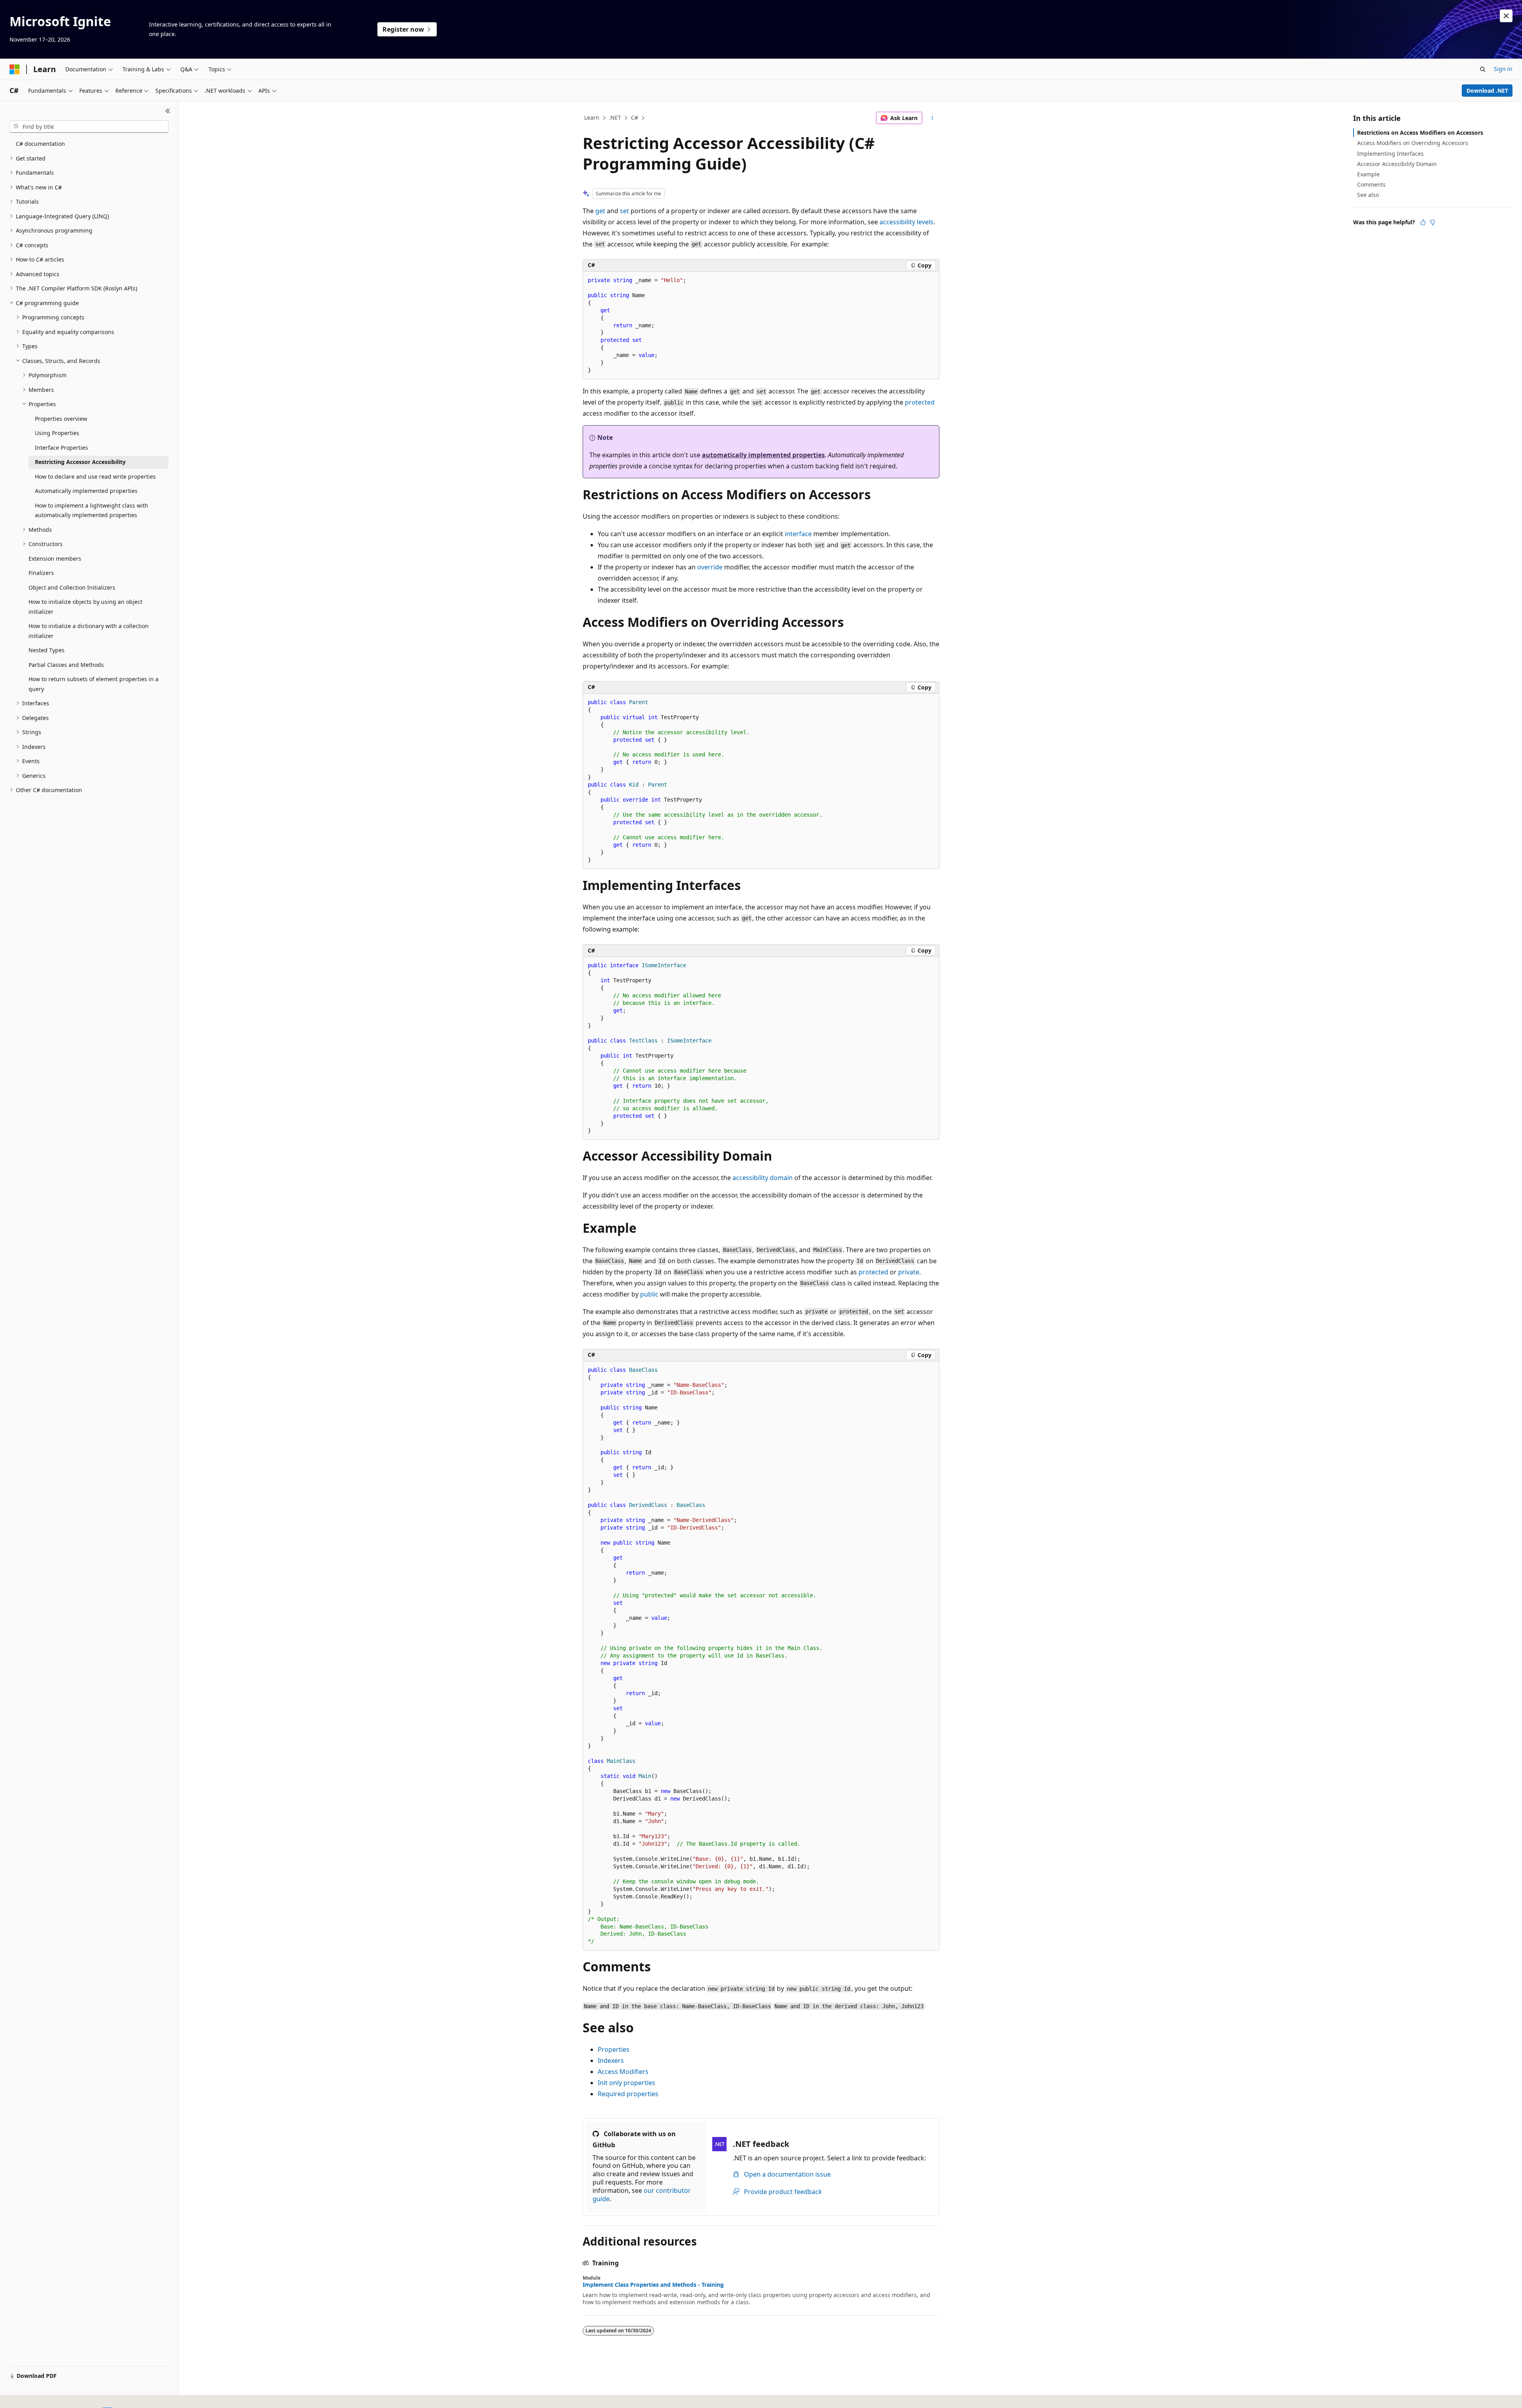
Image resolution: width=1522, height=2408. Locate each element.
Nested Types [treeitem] (47, 650)
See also (1368, 195)
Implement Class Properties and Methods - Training (653, 2285)
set (624, 211)
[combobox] (89, 127)
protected (920, 402)
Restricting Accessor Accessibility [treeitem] (80, 462)
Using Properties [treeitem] (57, 433)
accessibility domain (763, 1178)
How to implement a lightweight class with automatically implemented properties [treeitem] (92, 510)
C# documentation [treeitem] (40, 144)
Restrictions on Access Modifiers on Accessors (1420, 133)
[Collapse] (168, 111)
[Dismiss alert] (1506, 16)
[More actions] (932, 118)
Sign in (1503, 69)
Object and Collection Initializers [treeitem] (72, 587)
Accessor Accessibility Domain (1397, 164)
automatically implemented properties (763, 455)
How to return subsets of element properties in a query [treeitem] (94, 684)
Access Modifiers (623, 2072)
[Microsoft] (15, 69)
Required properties (628, 2094)
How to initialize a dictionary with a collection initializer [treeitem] (89, 631)
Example (1368, 174)
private (909, 1272)
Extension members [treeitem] (55, 559)
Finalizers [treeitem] (41, 573)
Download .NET (1487, 91)
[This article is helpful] (1423, 222)
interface (798, 534)
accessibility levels (906, 222)
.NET (615, 117)
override (710, 567)
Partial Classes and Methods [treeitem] (66, 665)
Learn (592, 117)
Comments (1371, 184)
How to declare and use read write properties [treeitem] (95, 476)
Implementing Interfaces (1390, 154)
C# (635, 117)
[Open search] (1483, 69)
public (649, 1294)
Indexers (611, 2060)
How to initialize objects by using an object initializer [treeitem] (85, 607)
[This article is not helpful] (1432, 222)
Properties (614, 2049)
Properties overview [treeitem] (61, 419)
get (600, 211)
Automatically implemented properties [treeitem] (86, 491)
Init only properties (626, 2083)
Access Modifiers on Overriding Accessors (1413, 143)
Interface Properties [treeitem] (61, 448)
